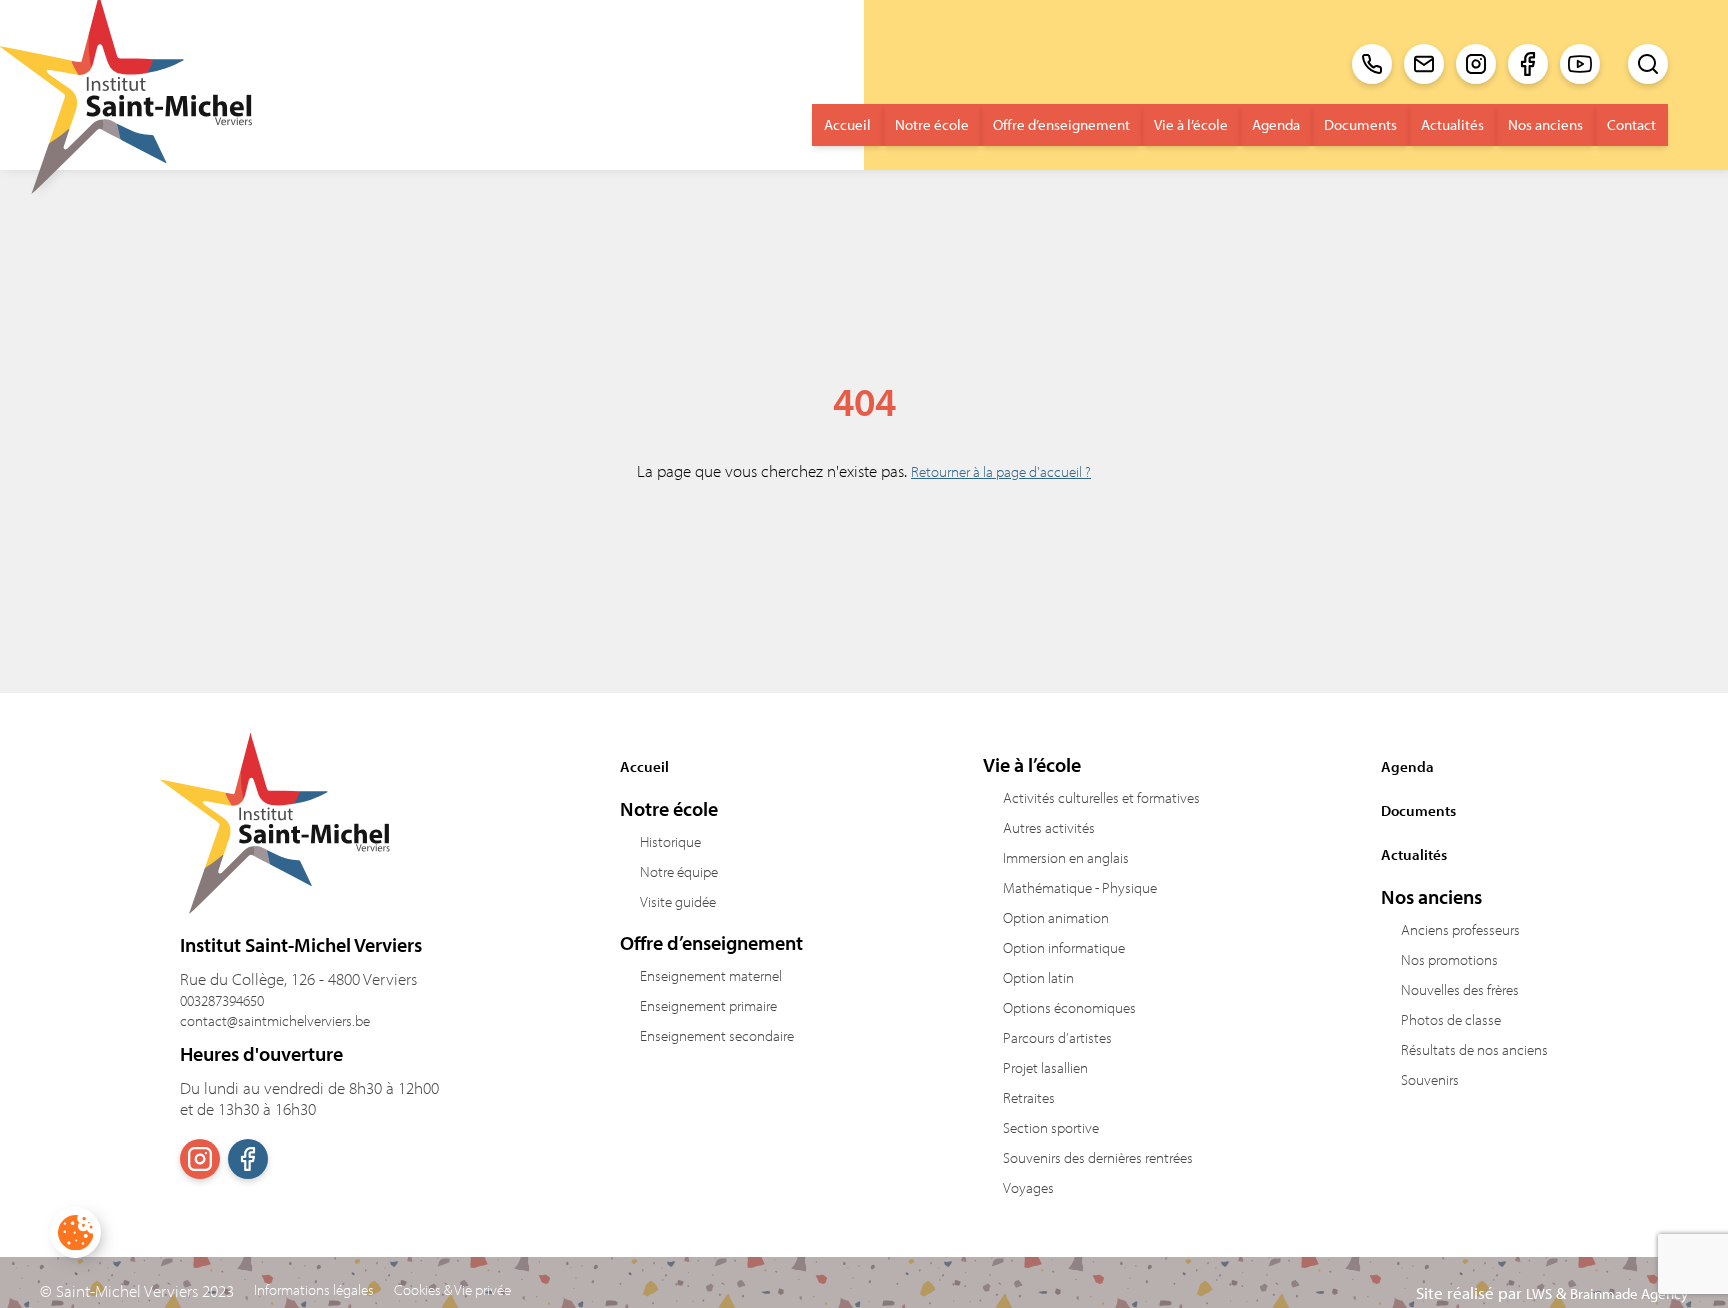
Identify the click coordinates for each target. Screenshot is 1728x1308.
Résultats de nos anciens (1474, 1049)
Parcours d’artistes (1057, 1037)
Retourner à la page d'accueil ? (1001, 471)
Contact (1631, 124)
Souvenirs (1430, 1079)
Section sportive (1051, 1127)
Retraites (1029, 1097)
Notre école (932, 124)
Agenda (1276, 124)
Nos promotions (1449, 959)
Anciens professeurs (1460, 929)
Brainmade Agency (1629, 1293)
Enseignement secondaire (717, 1035)
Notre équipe (679, 871)
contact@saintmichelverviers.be (275, 1020)
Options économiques (1069, 1007)
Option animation (1056, 917)
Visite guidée (678, 901)
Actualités (1452, 124)
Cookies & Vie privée (452, 1290)
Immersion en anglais (1066, 857)
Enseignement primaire (708, 1005)
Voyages (1028, 1187)
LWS (1539, 1293)
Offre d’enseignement (1061, 124)
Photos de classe (1451, 1019)
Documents (1360, 124)
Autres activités (1049, 827)
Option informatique (1064, 947)
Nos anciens (1545, 124)
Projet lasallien (1045, 1067)
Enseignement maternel (711, 975)
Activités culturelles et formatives (1101, 797)
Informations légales (314, 1290)
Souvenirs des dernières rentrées (1098, 1157)
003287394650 (222, 1000)
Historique (670, 841)
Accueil (847, 124)
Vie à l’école (1191, 124)
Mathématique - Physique (1080, 887)
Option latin (1038, 977)
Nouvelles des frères (1460, 989)
